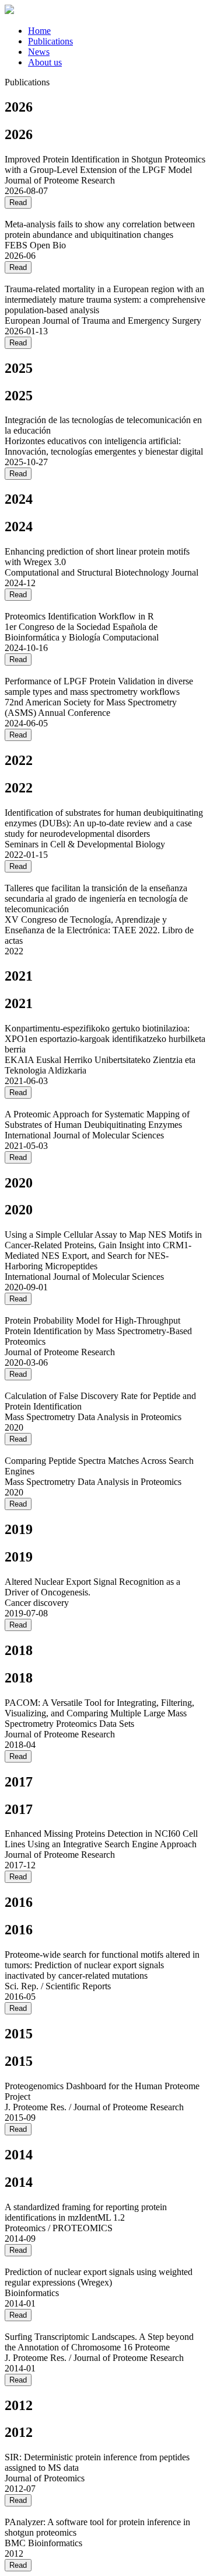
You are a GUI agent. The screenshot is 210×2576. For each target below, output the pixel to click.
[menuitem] (39, 31)
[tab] (117, 31)
